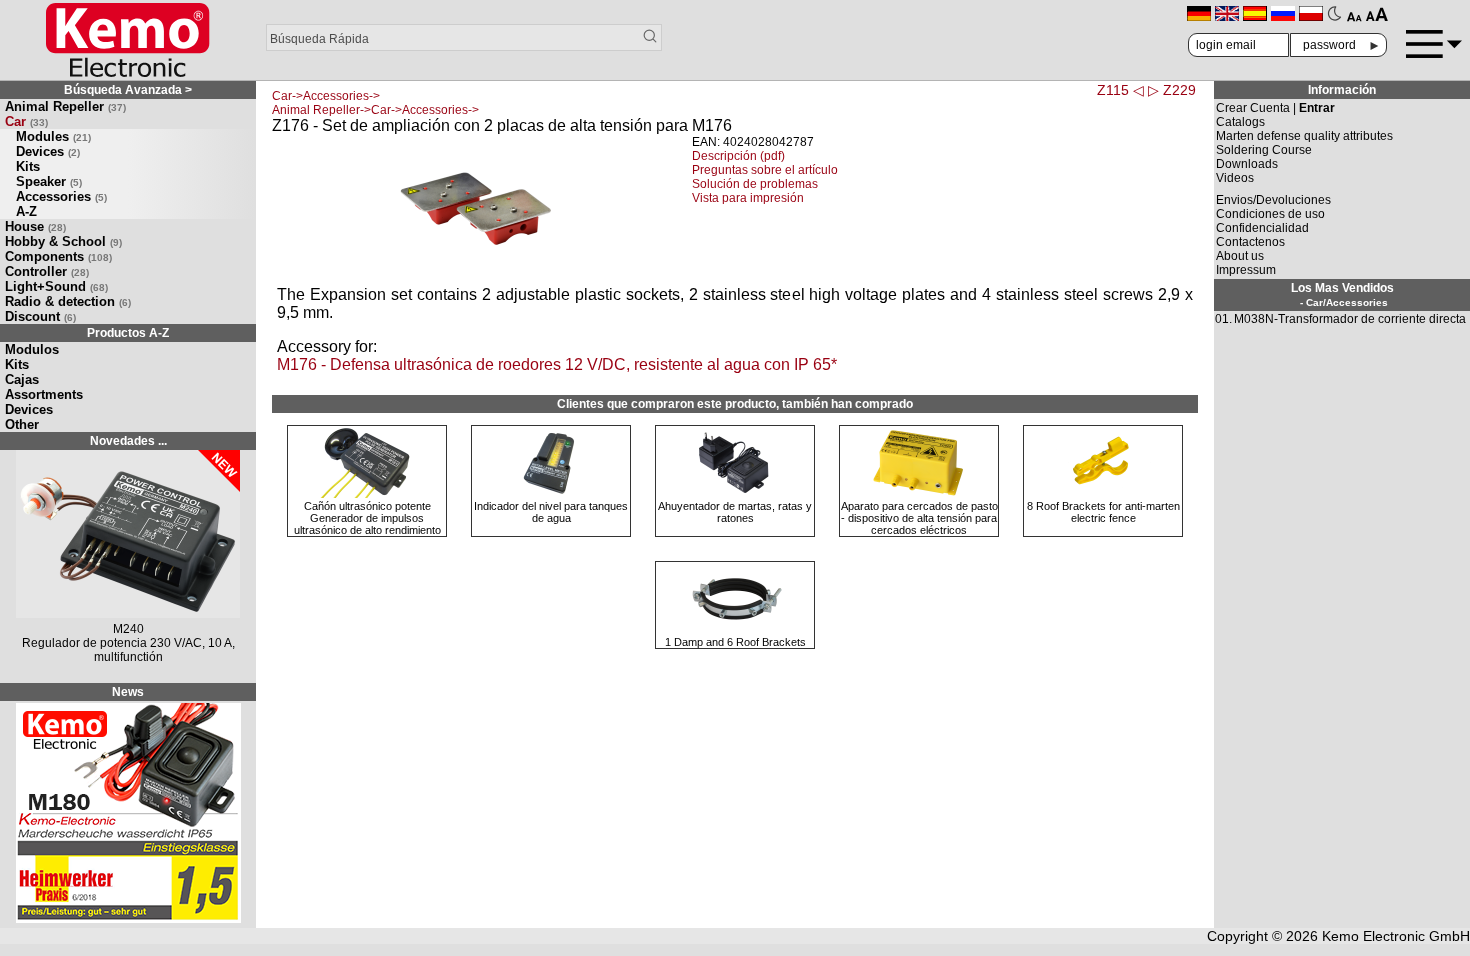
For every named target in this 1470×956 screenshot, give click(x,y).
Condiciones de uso (1270, 214)
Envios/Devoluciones (1273, 200)
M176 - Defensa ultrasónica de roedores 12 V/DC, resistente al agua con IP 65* (557, 364)
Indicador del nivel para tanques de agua (551, 512)
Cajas (22, 379)
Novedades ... (128, 441)
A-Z (26, 211)
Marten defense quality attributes (1304, 136)
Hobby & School (63, 241)
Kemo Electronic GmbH (1396, 936)
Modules (53, 136)
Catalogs (1240, 122)
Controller (47, 271)
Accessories (61, 196)
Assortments (44, 394)
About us (1240, 256)
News (128, 692)
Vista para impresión (748, 198)
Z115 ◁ (1120, 90)
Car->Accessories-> (326, 96)
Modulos (32, 349)
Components (58, 256)
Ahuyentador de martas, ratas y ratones (735, 512)
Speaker (49, 181)
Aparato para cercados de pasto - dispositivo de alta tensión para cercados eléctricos (919, 518)
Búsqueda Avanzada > (128, 90)
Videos (1235, 178)
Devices (48, 151)
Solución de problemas (755, 184)
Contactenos (1250, 242)
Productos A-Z (128, 333)
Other (22, 424)
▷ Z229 (1172, 90)
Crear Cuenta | (1275, 108)
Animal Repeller (65, 106)
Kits (28, 166)
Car (26, 121)
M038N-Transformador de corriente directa (1350, 319)
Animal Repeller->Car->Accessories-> (375, 110)
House (35, 226)
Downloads (1247, 164)
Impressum (1246, 270)
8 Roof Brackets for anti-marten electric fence (1103, 512)
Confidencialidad (1262, 228)
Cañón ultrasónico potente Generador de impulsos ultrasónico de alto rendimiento (367, 518)
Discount (40, 316)
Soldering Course (1264, 150)
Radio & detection (68, 301)
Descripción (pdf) (738, 156)
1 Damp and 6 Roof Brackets (735, 642)
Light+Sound (56, 286)
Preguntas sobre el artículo (765, 170)
